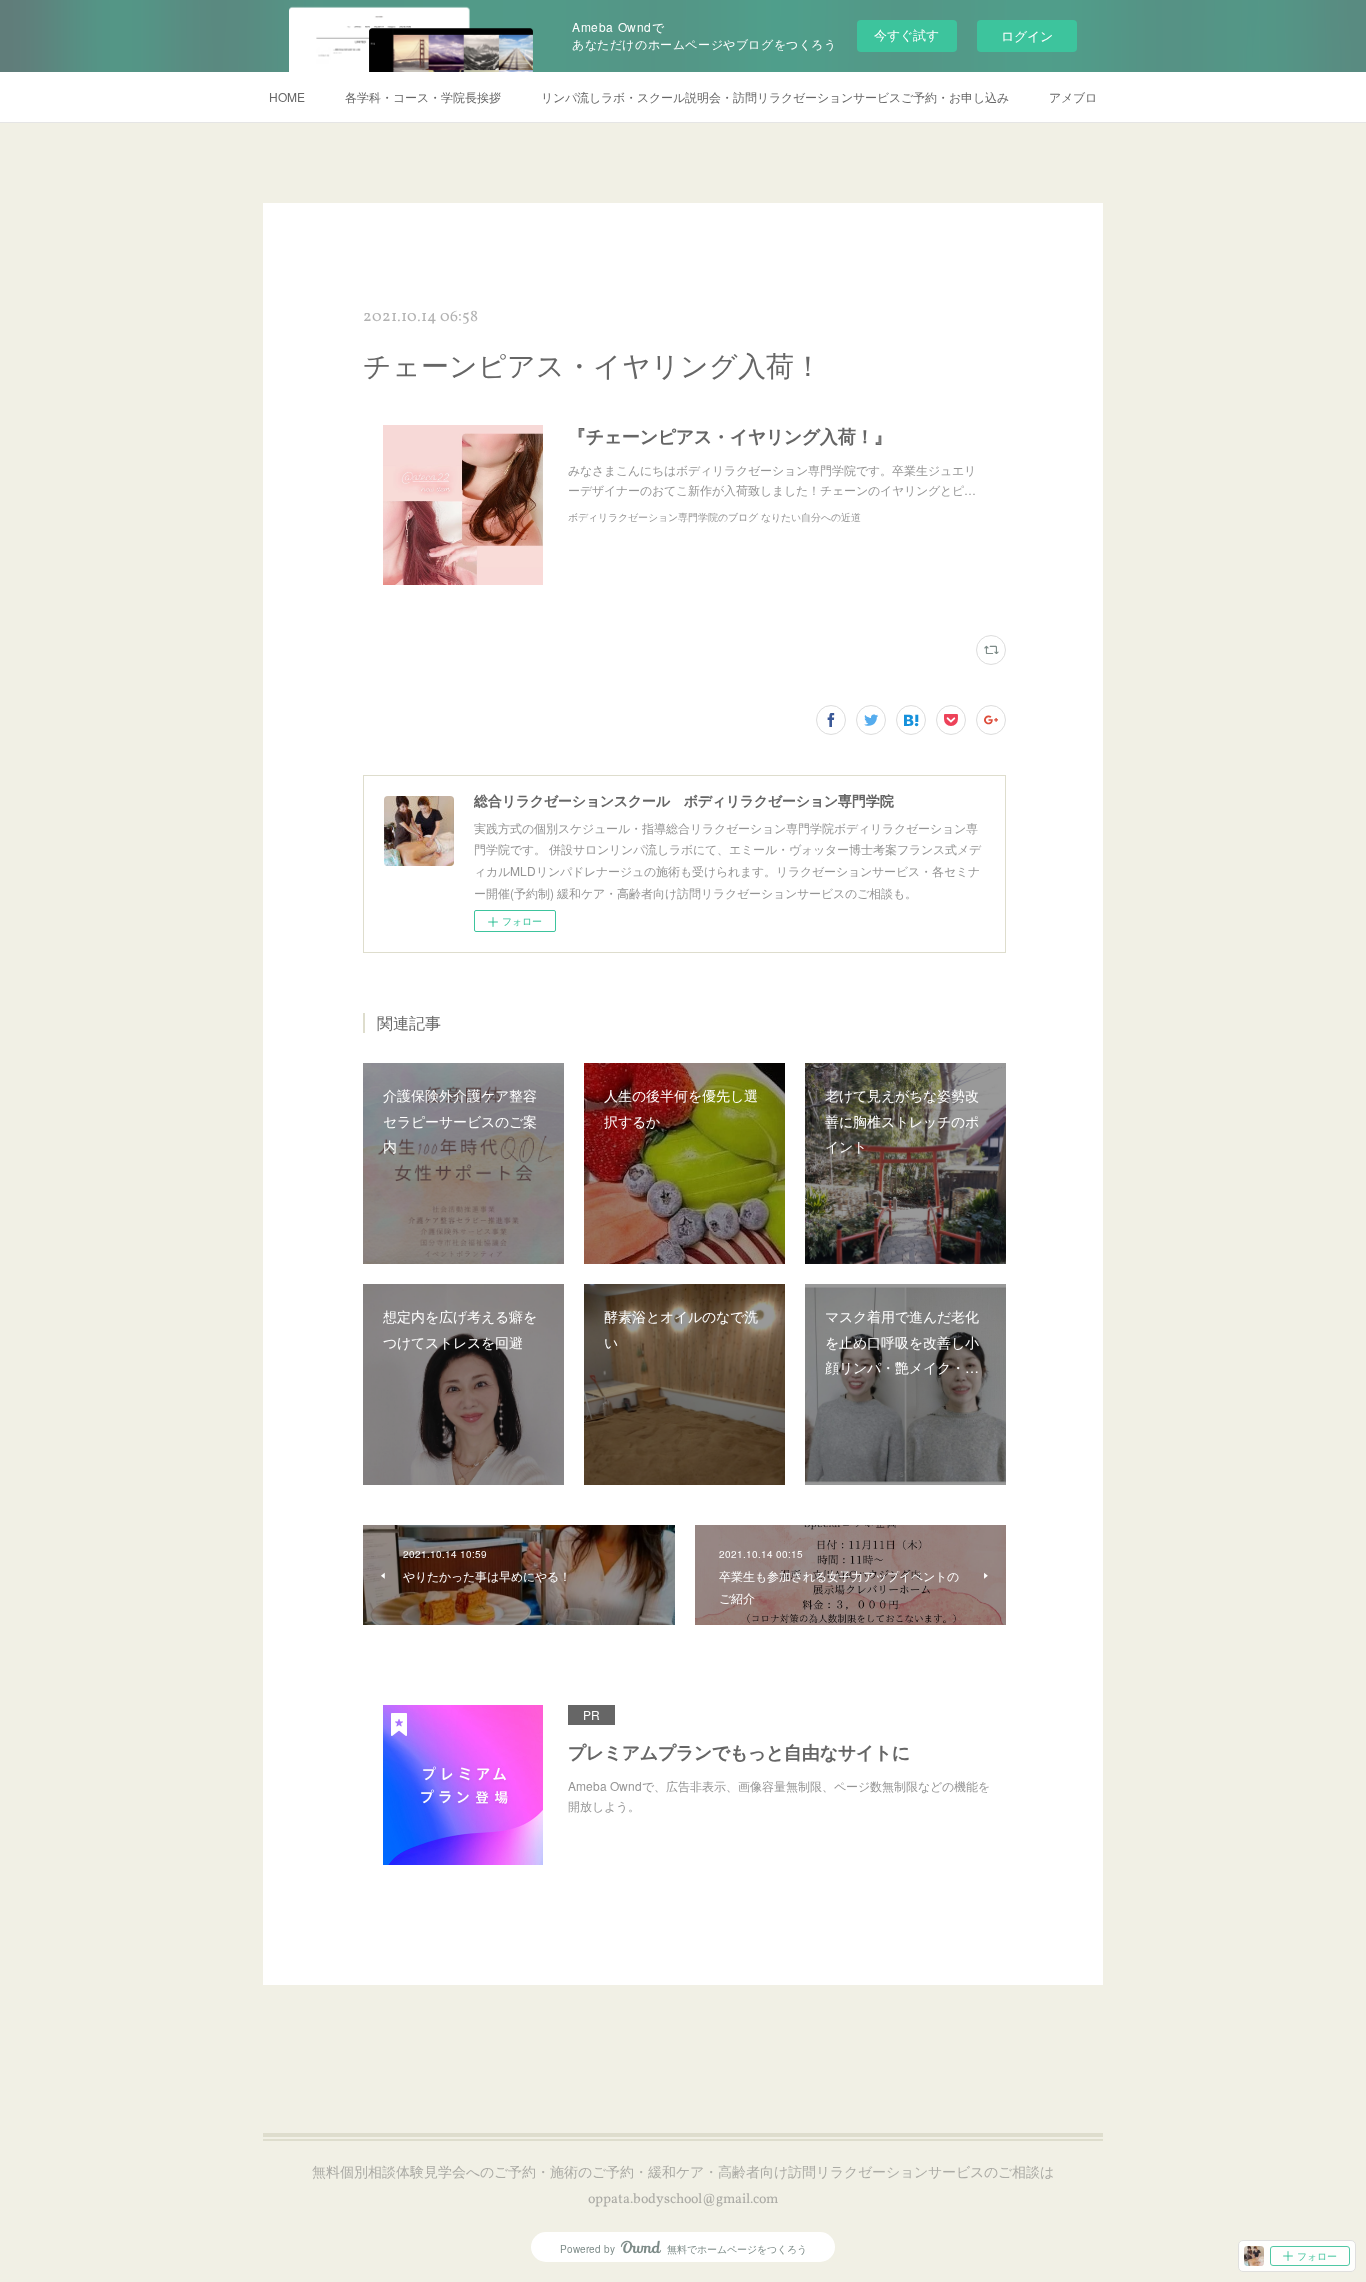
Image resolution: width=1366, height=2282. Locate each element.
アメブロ (1073, 96)
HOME (287, 96)
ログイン (1027, 35)
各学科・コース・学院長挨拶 (423, 96)
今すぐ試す (906, 34)
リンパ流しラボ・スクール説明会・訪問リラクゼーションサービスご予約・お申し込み (775, 96)
